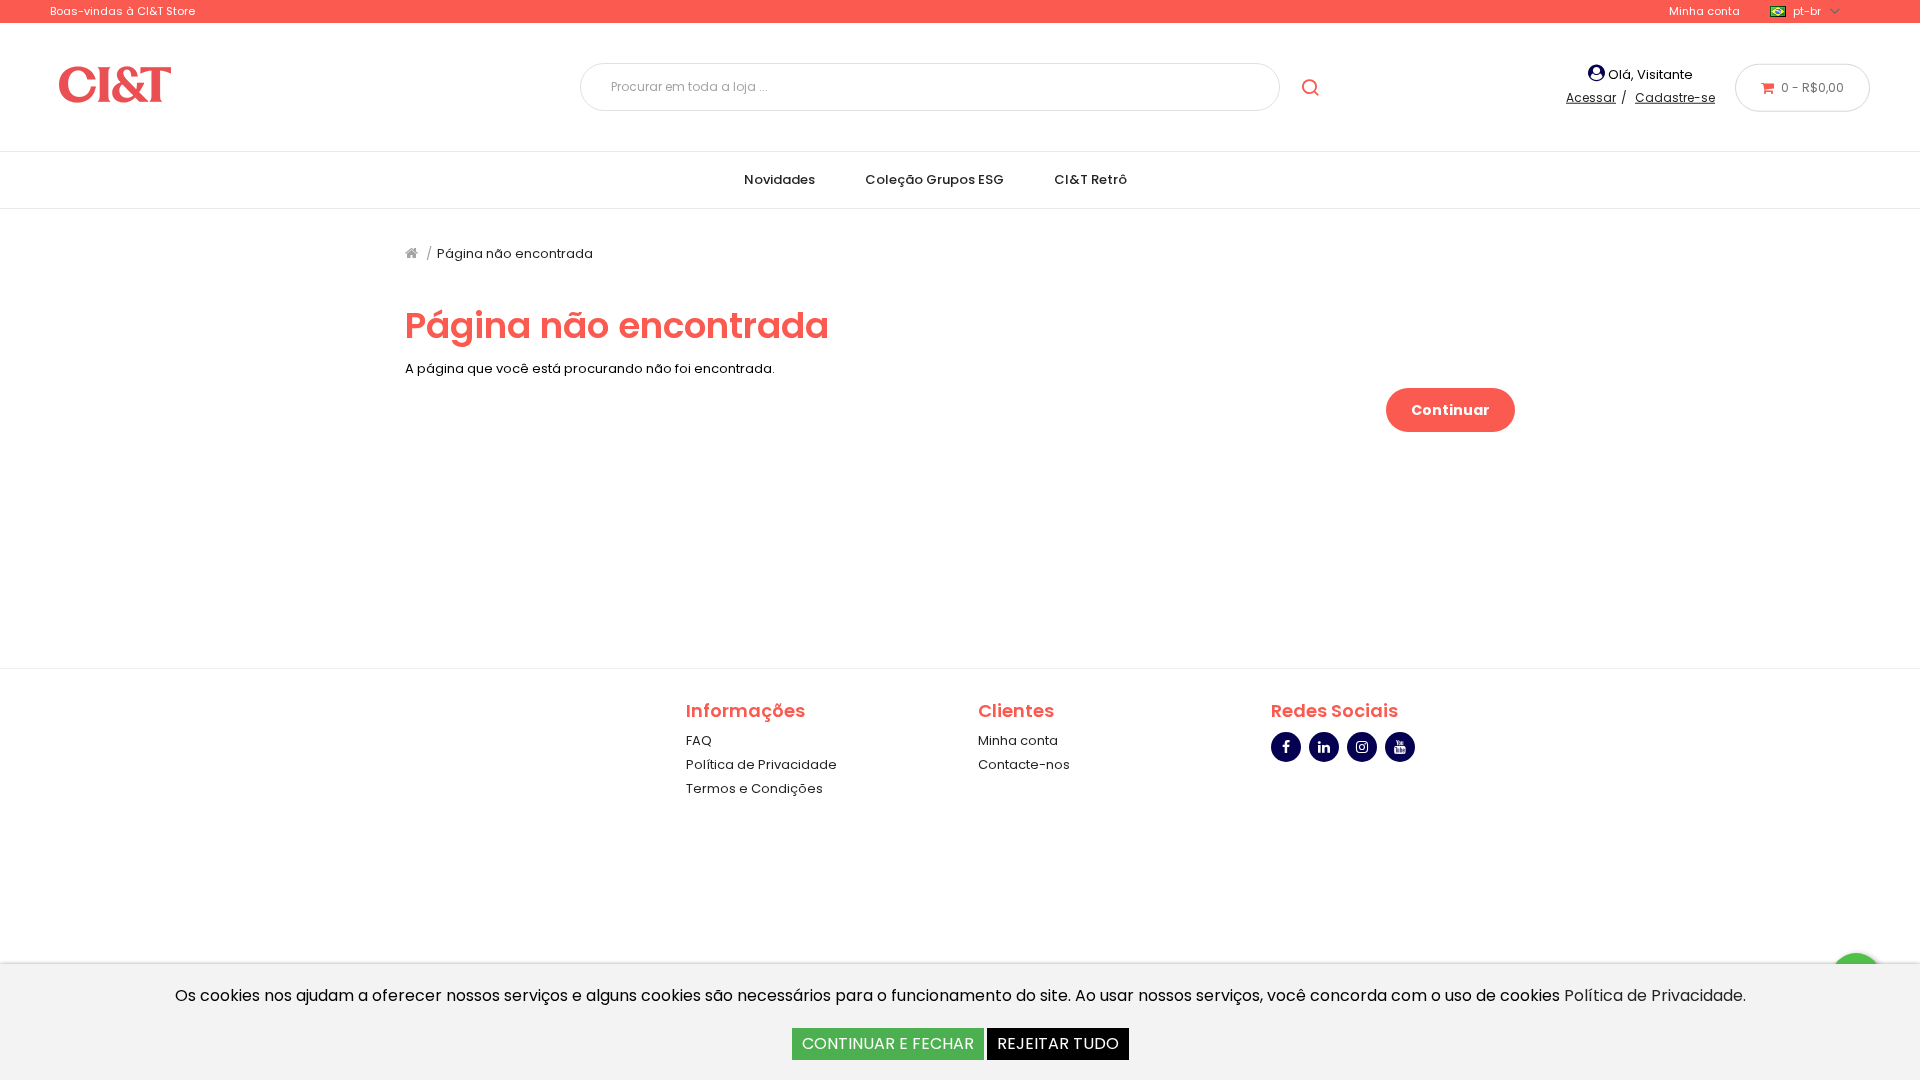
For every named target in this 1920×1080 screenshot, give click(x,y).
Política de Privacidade (761, 764)
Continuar (1450, 410)
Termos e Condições (754, 788)
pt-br (1807, 11)
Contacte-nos (1024, 764)
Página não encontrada (515, 253)
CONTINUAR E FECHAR (888, 1043)
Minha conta (1704, 11)
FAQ (699, 740)
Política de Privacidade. (1655, 995)
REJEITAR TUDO (1058, 1043)
